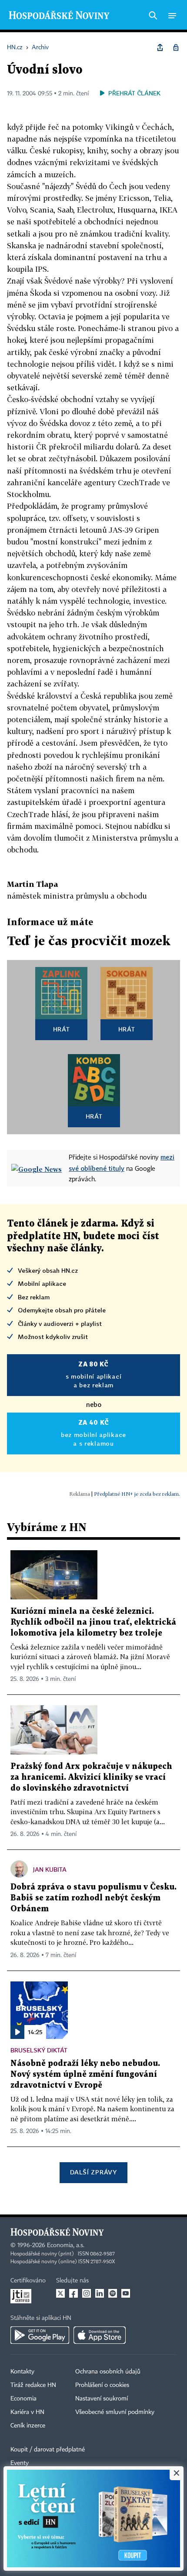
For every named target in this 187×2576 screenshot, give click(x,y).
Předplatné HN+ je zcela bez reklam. (137, 1494)
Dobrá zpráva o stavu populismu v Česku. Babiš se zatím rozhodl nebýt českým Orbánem (93, 1898)
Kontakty (22, 2372)
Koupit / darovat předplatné (48, 2450)
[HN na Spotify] (113, 2293)
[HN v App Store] (100, 2335)
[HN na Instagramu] (87, 2293)
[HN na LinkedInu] (100, 2293)
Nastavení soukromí (102, 2399)
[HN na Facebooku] (73, 2293)
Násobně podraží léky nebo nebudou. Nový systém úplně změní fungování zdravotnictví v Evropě (85, 2074)
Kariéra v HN (27, 2412)
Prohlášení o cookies (102, 2385)
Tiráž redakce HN (33, 2385)
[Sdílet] (160, 47)
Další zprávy (93, 2172)
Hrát (62, 1029)
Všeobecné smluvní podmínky (115, 2412)
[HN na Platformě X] (60, 2293)
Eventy (20, 2463)
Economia (23, 2399)
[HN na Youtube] (126, 2293)
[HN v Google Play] (40, 2335)
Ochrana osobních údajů (108, 2372)
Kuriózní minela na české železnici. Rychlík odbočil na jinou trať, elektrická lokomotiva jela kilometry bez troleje (93, 1622)
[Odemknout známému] (176, 47)
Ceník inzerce (28, 2426)
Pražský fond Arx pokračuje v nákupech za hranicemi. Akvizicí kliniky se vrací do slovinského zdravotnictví (91, 1777)
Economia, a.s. (66, 2245)
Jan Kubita (50, 1869)
